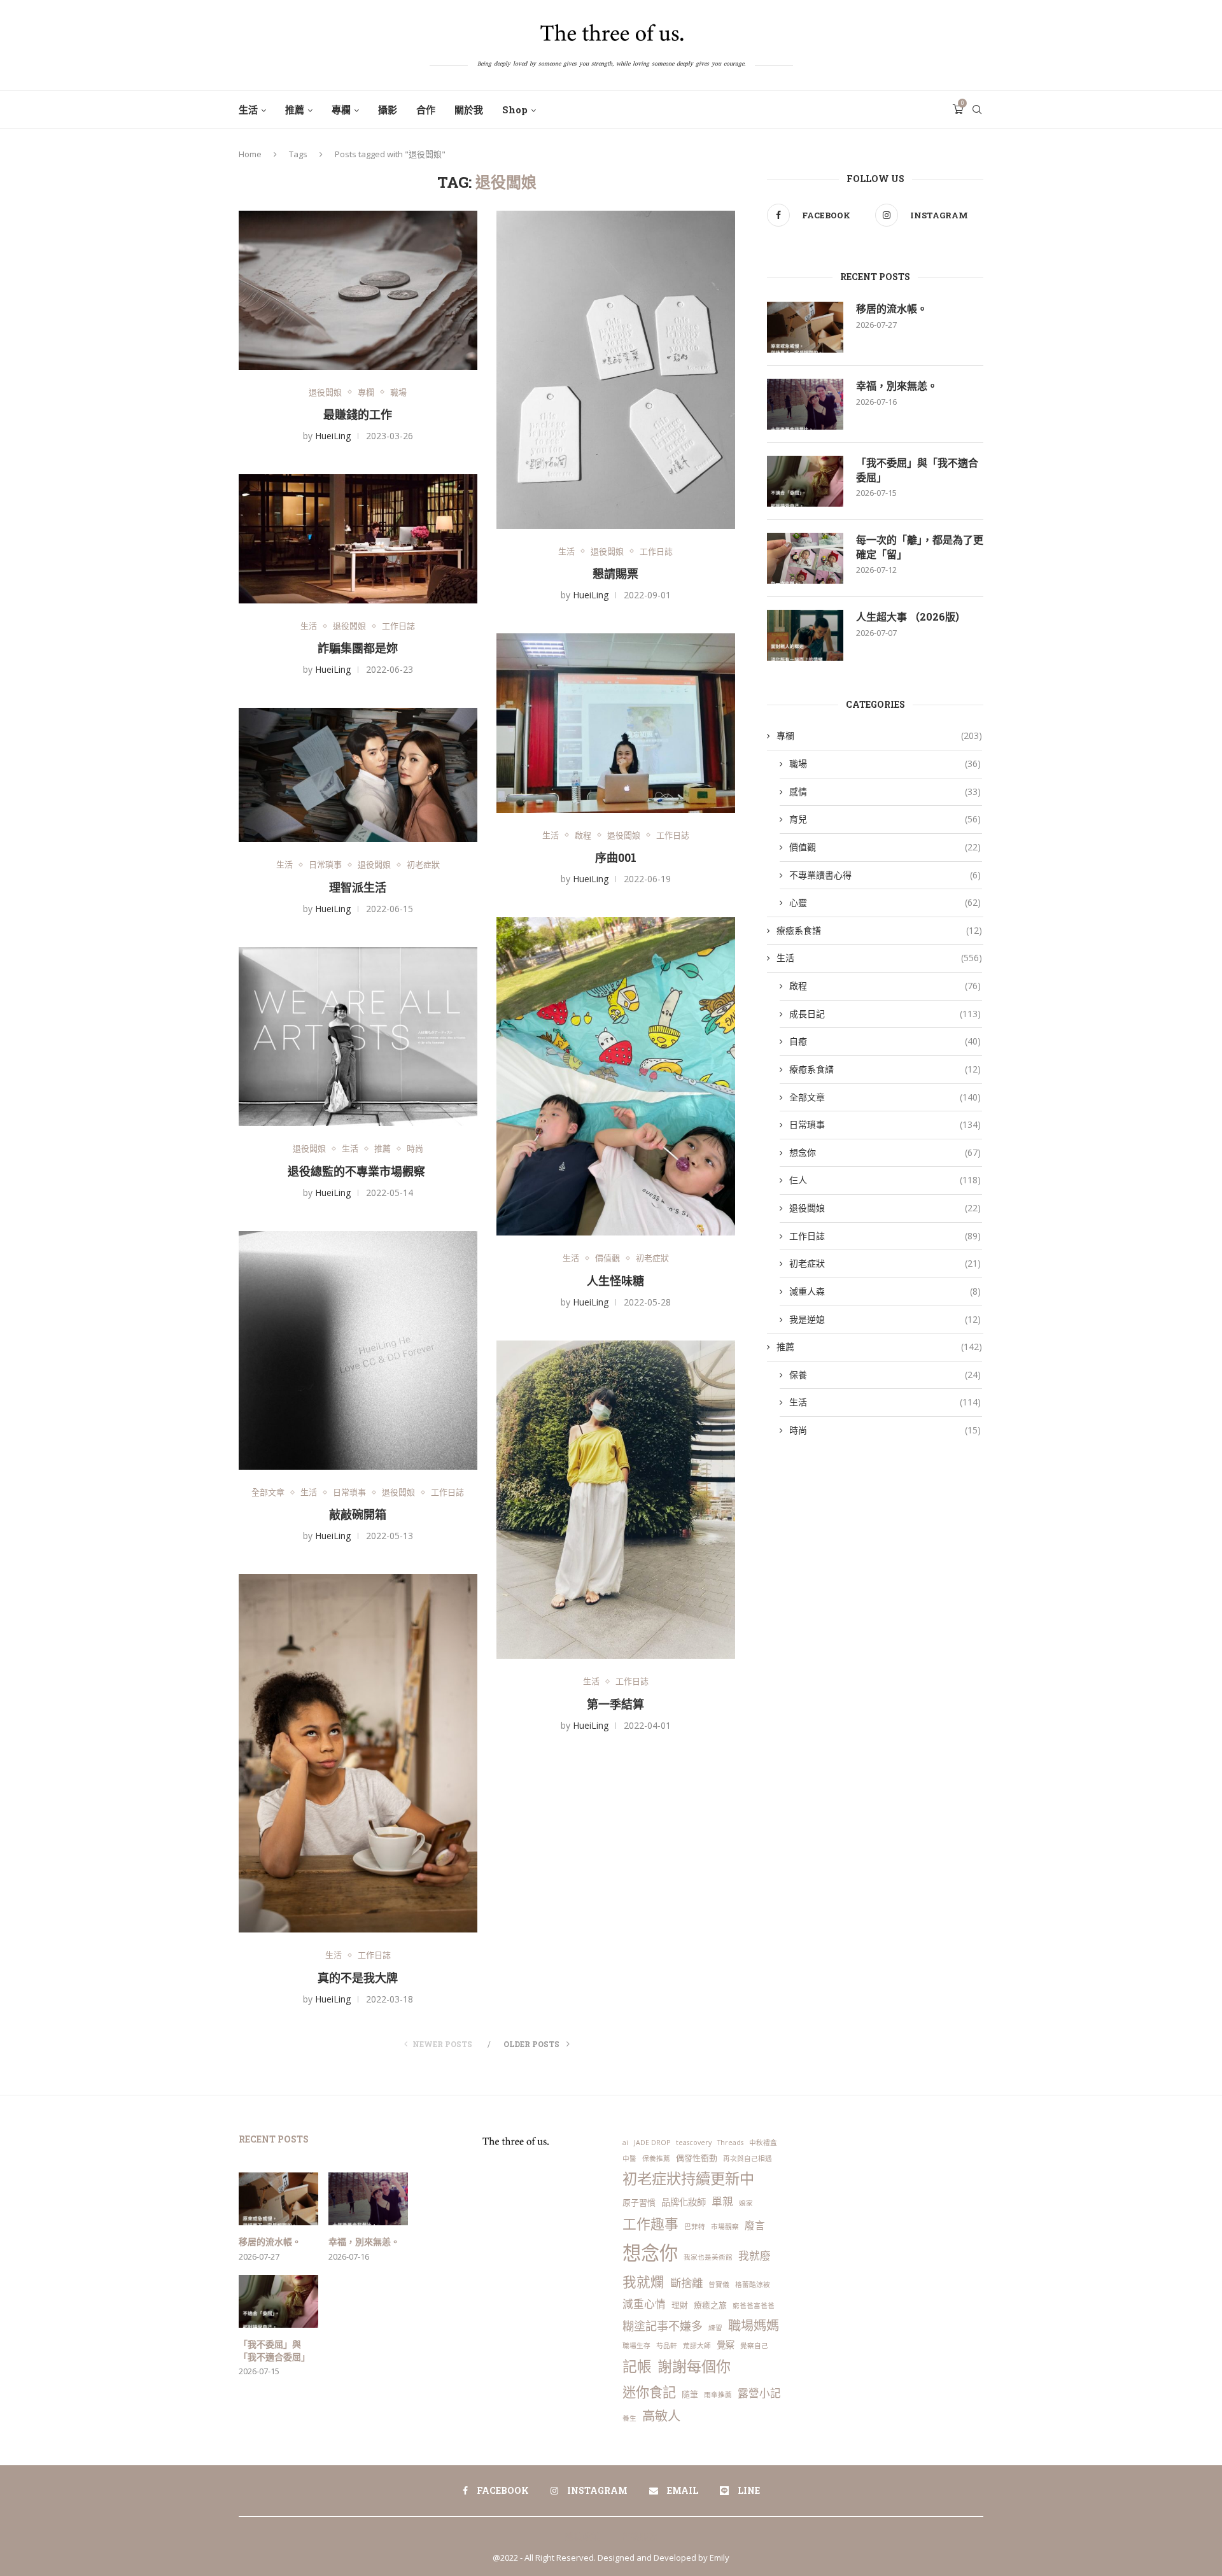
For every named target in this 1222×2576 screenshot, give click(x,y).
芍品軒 (667, 2346)
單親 (722, 2201)
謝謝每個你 (694, 2366)
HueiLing (333, 436)
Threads (730, 2143)
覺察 (726, 2345)
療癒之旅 (710, 2305)
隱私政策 (582, 2536)
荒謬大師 (697, 2346)
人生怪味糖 (615, 1281)
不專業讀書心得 (885, 875)
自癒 (885, 1041)
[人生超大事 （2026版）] (805, 635)
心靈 (885, 902)
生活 (248, 109)
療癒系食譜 (879, 930)
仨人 (885, 1180)
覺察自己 (754, 2346)
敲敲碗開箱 (358, 1514)
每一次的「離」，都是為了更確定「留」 (920, 546)
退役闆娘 (325, 393)
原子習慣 (639, 2202)
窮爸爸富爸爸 (754, 2305)
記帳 (637, 2366)
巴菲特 (695, 2227)
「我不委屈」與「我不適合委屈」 (917, 469)
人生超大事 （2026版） (911, 616)
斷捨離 (686, 2283)
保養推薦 (656, 2158)
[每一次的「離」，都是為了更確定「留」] (805, 558)
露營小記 (759, 2393)
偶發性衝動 (697, 2158)
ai (625, 2143)
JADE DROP (652, 2143)
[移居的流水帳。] (805, 327)
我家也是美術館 (708, 2257)
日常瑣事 (325, 865)
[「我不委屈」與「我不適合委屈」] (805, 481)
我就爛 (643, 2282)
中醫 (629, 2158)
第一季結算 (615, 1704)
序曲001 (616, 857)
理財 (680, 2305)
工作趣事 (650, 2224)
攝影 (388, 109)
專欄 (341, 109)
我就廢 (755, 2256)
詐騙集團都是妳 (358, 648)
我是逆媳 (885, 1319)
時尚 (415, 1149)
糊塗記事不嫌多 (663, 2326)
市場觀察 (725, 2227)
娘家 (746, 2203)
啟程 (583, 836)
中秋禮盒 (763, 2143)
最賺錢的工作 (358, 414)
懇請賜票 (615, 574)
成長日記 (885, 1014)
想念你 (885, 1152)
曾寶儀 (719, 2284)
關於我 (469, 109)
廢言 (755, 2225)
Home (250, 154)
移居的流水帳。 (892, 308)
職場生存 (636, 2346)
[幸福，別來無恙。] (805, 404)
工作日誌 (656, 552)
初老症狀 (423, 865)
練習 (715, 2328)
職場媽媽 (754, 2325)
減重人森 (885, 1291)
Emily (720, 2558)
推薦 (295, 109)
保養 (885, 1375)
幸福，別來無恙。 (897, 385)
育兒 (885, 819)
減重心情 (644, 2304)
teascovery (694, 2143)
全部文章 (268, 1493)
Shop (515, 109)
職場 (398, 393)
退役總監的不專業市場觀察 (358, 1171)
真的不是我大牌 (358, 1978)
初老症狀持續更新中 (688, 2178)
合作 (426, 109)
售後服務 (640, 2536)
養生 (629, 2418)
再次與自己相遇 (748, 2158)
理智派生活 (358, 887)
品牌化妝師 (684, 2202)
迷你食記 (649, 2392)
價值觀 (607, 1258)
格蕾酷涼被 (753, 2284)
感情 (885, 792)
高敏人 (661, 2416)
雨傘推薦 (718, 2395)
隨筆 (690, 2394)
